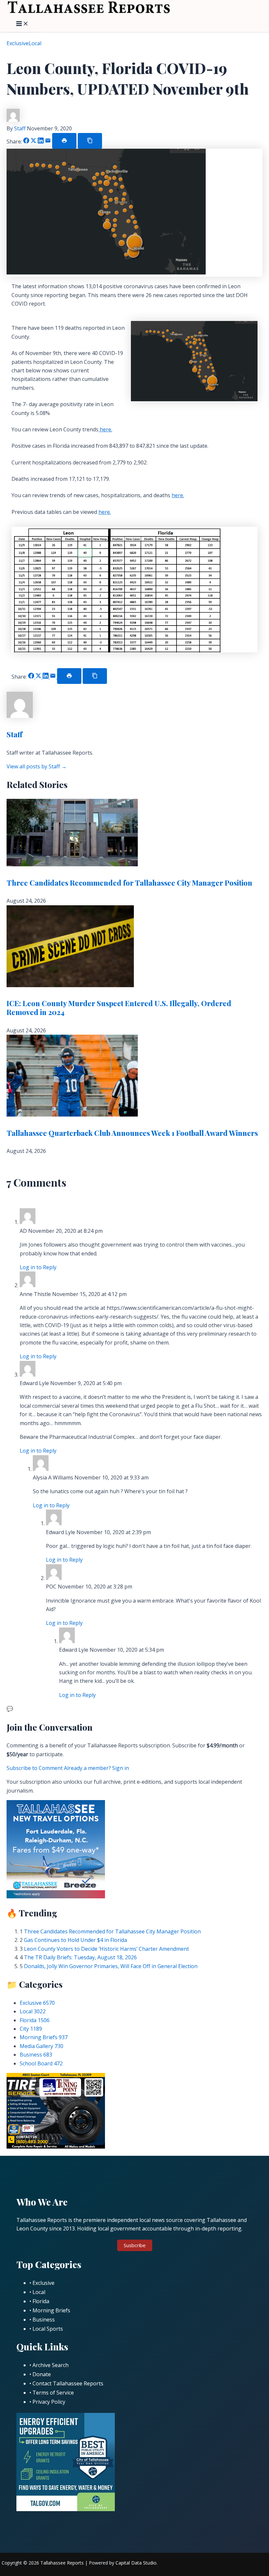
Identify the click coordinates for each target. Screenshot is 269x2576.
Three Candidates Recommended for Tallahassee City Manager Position (129, 883)
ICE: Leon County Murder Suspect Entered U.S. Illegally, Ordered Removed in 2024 (119, 1007)
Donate (42, 2374)
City (31, 2029)
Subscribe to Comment (35, 1768)
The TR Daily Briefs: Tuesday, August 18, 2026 (80, 1957)
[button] (135, 2245)
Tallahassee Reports (62, 2563)
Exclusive (18, 43)
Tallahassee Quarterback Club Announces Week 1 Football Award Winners (132, 1133)
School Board (41, 2063)
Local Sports (48, 2329)
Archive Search (51, 2365)
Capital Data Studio (136, 2563)
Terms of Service (53, 2393)
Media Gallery (41, 2046)
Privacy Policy (49, 2402)
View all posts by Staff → (37, 766)
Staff (21, 128)
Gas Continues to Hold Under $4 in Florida (75, 1940)
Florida (35, 2020)
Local (35, 43)
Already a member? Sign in (96, 1768)
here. (105, 429)
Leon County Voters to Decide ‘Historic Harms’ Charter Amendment (106, 1949)
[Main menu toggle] (22, 24)
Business (36, 2055)
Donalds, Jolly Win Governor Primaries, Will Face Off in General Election (111, 1966)
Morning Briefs (44, 2037)
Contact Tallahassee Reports (68, 2383)
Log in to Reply (38, 1267)
